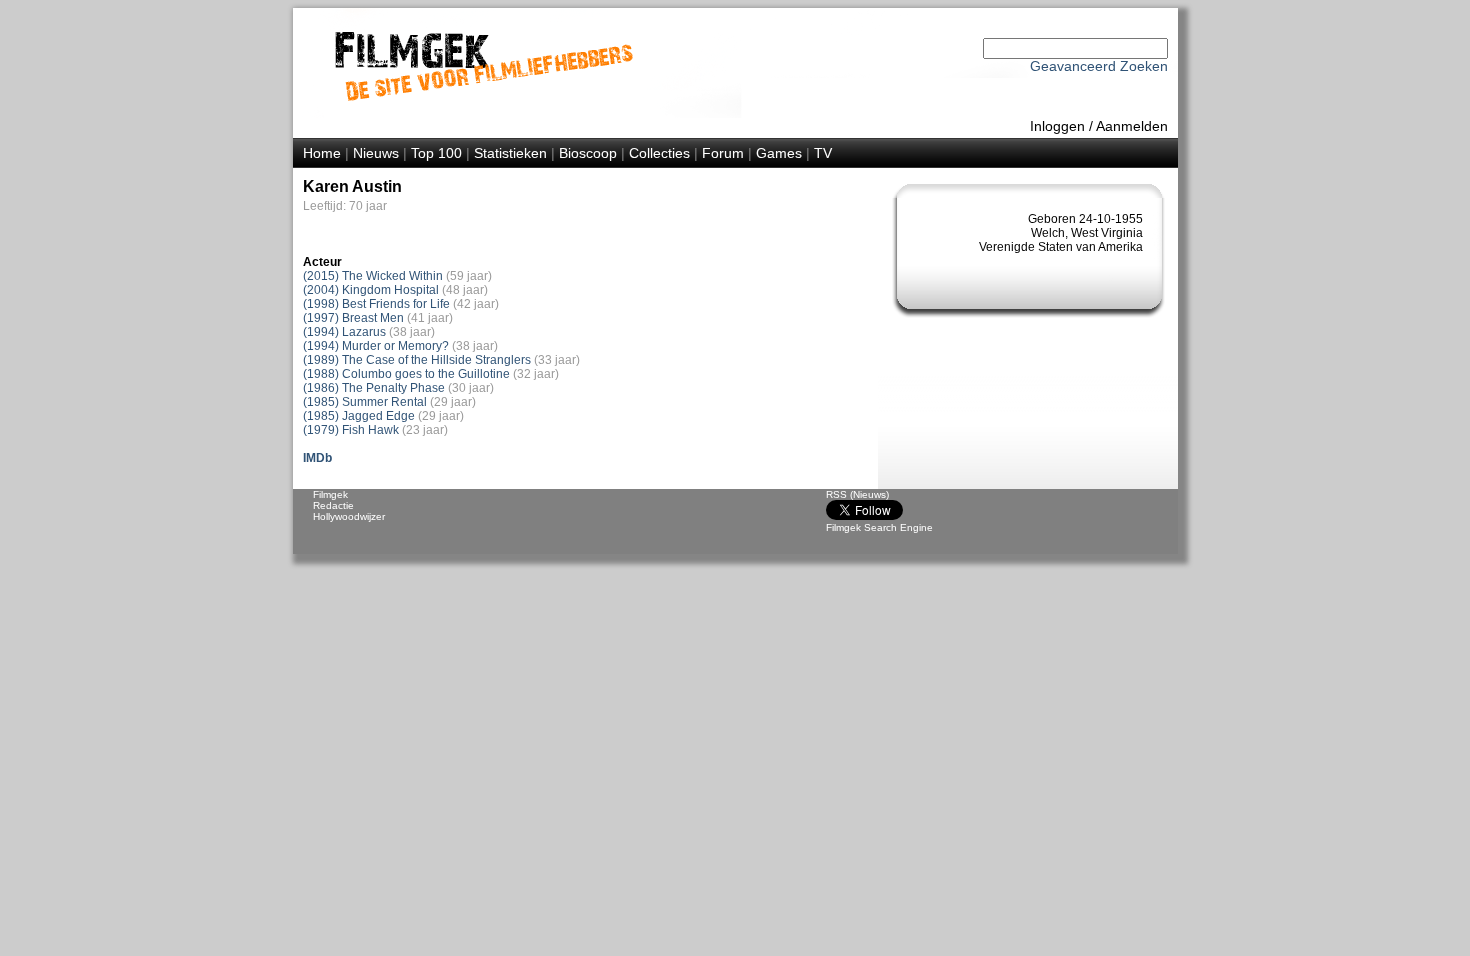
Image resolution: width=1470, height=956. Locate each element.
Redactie (333, 505)
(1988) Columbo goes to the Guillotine (406, 374)
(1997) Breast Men (353, 318)
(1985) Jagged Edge (359, 416)
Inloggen (1057, 126)
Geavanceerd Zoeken (1099, 66)
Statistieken (510, 153)
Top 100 (436, 153)
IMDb (317, 458)
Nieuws (376, 153)
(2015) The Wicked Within (373, 276)
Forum (723, 153)
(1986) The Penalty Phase (374, 388)
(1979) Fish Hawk (351, 430)
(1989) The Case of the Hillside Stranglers (417, 360)
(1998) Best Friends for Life (376, 304)
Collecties (659, 153)
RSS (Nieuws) (857, 494)
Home (322, 153)
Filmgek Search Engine (879, 527)
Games (779, 153)
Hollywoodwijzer (349, 516)
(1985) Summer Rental (365, 402)
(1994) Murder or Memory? (376, 346)
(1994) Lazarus (344, 332)
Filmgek (330, 494)
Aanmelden (1132, 126)
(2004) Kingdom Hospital (371, 290)
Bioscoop (588, 153)
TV (823, 153)
